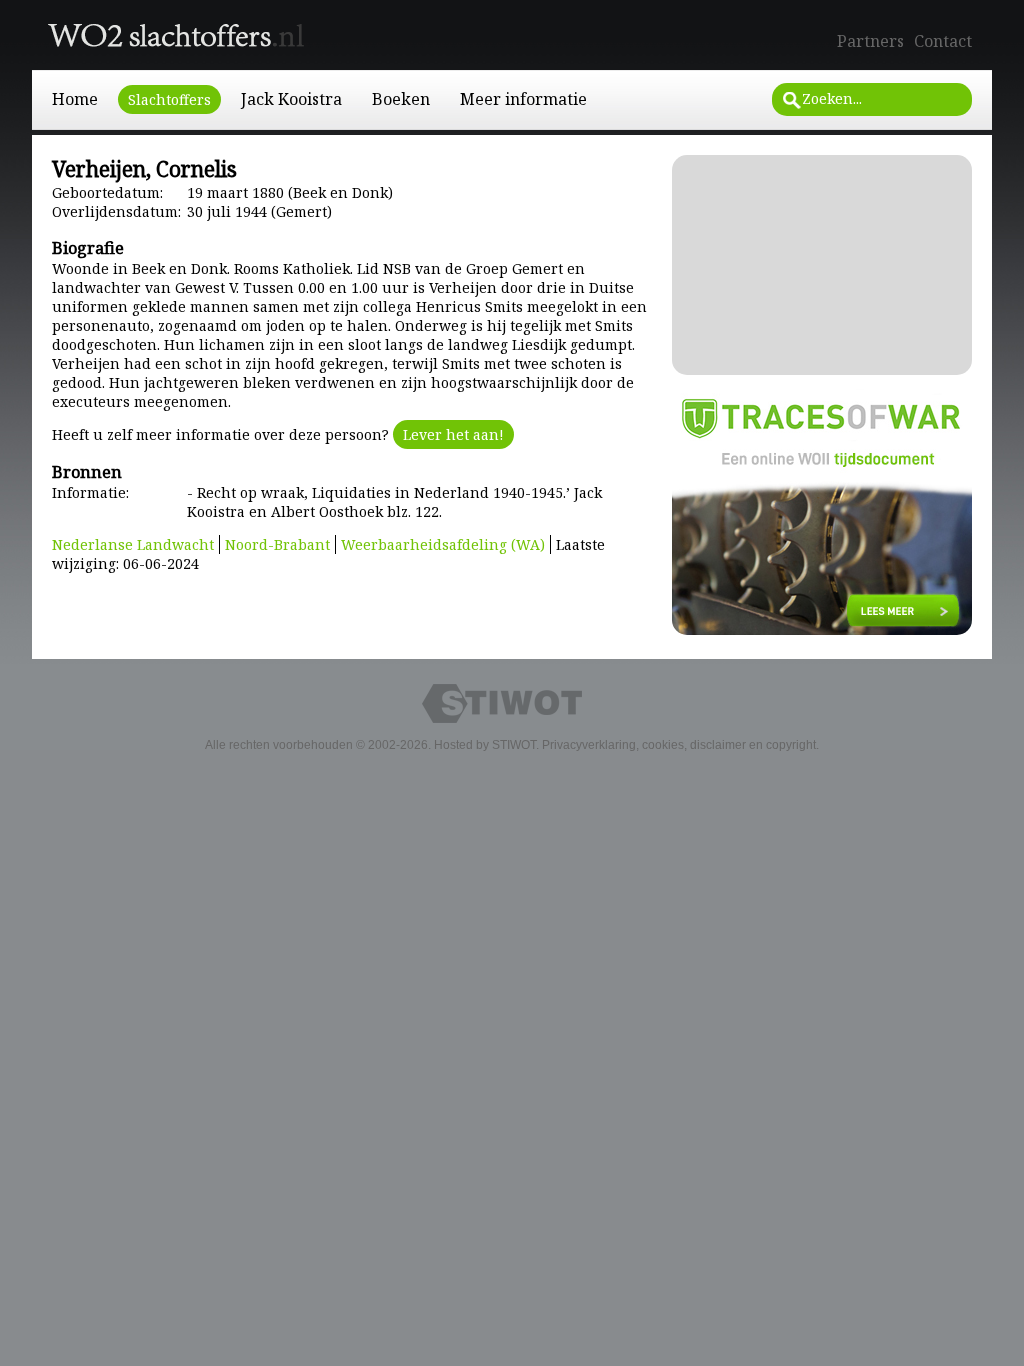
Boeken (401, 99)
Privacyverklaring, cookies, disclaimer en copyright (679, 745)
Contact (943, 41)
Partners (870, 41)
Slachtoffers (169, 99)
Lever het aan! (453, 434)
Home (75, 99)
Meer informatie (523, 99)
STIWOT (514, 745)
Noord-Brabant (277, 544)
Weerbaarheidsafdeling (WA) (443, 544)
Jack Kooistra (291, 99)
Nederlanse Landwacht (133, 544)
